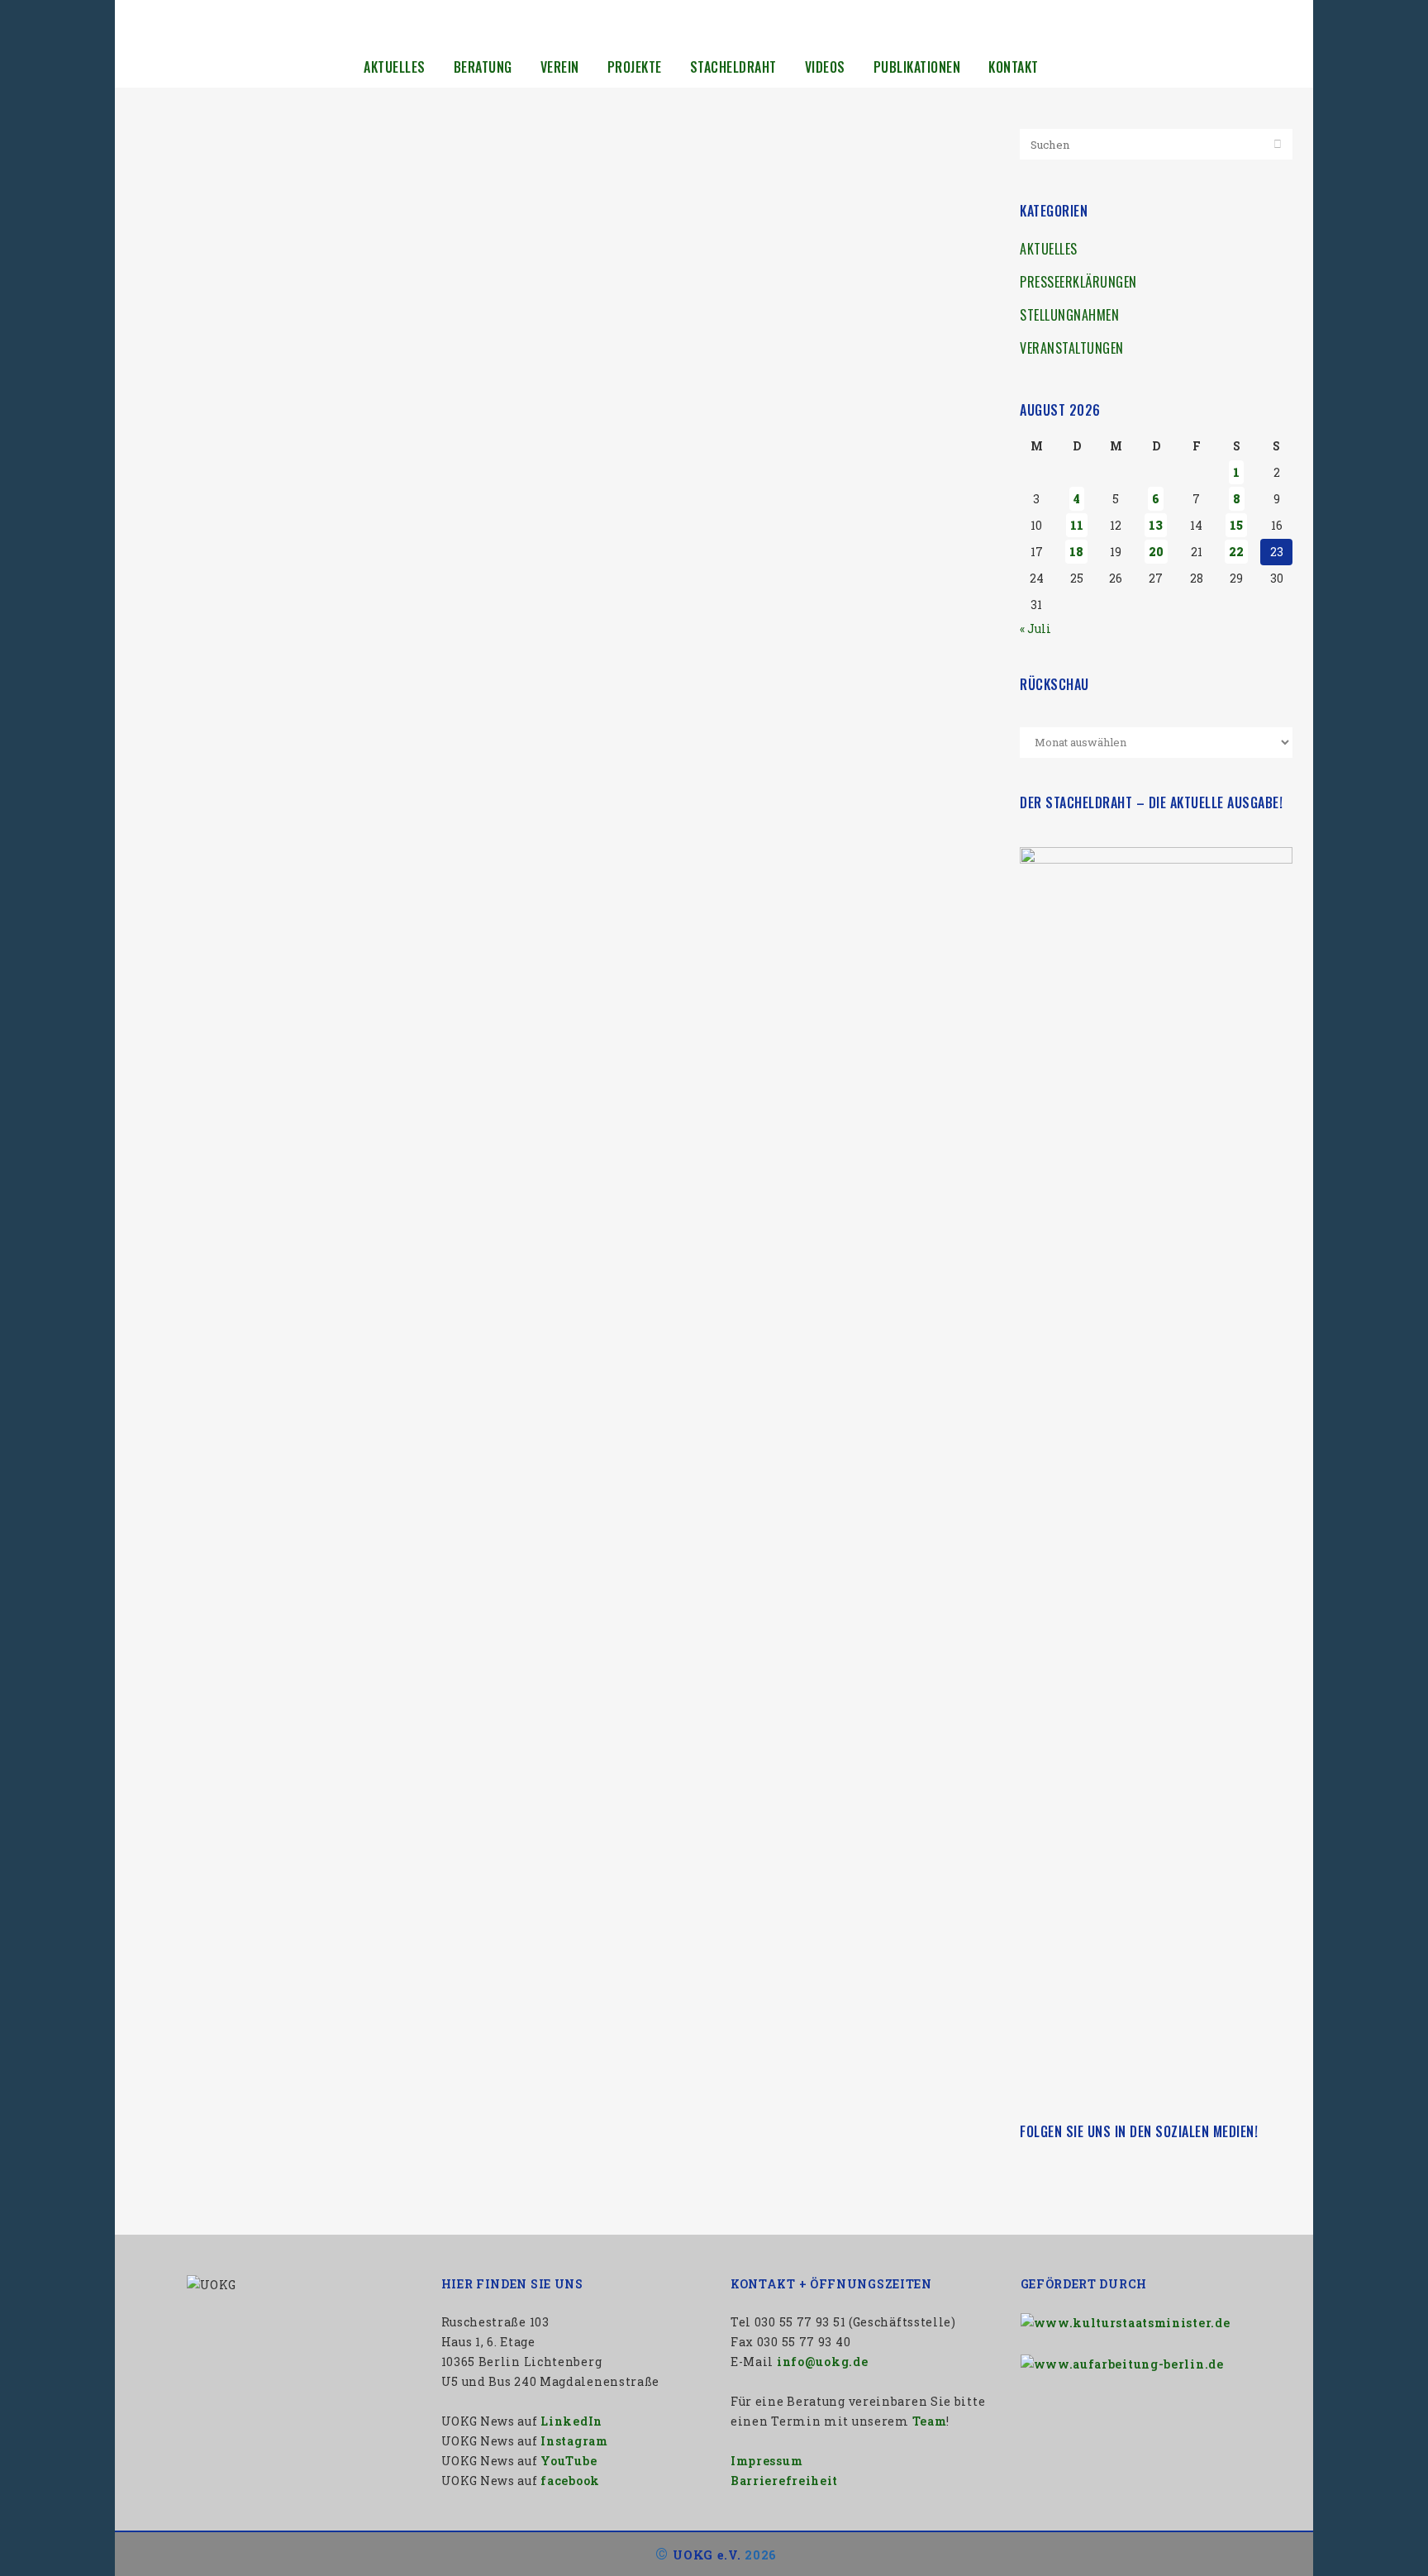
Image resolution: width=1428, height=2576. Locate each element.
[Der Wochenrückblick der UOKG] (340, 282)
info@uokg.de (822, 2362)
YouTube (569, 2461)
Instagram (574, 2441)
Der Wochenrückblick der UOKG (265, 443)
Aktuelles (1049, 249)
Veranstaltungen (1072, 348)
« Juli (1035, 629)
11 (1077, 525)
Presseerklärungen (1078, 282)
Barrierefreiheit (784, 2481)
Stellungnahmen (1069, 315)
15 (1236, 525)
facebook (570, 2481)
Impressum (766, 2461)
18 (1076, 552)
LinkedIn (571, 2421)
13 (1156, 525)
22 (1236, 552)
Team (930, 2421)
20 (1156, 552)
